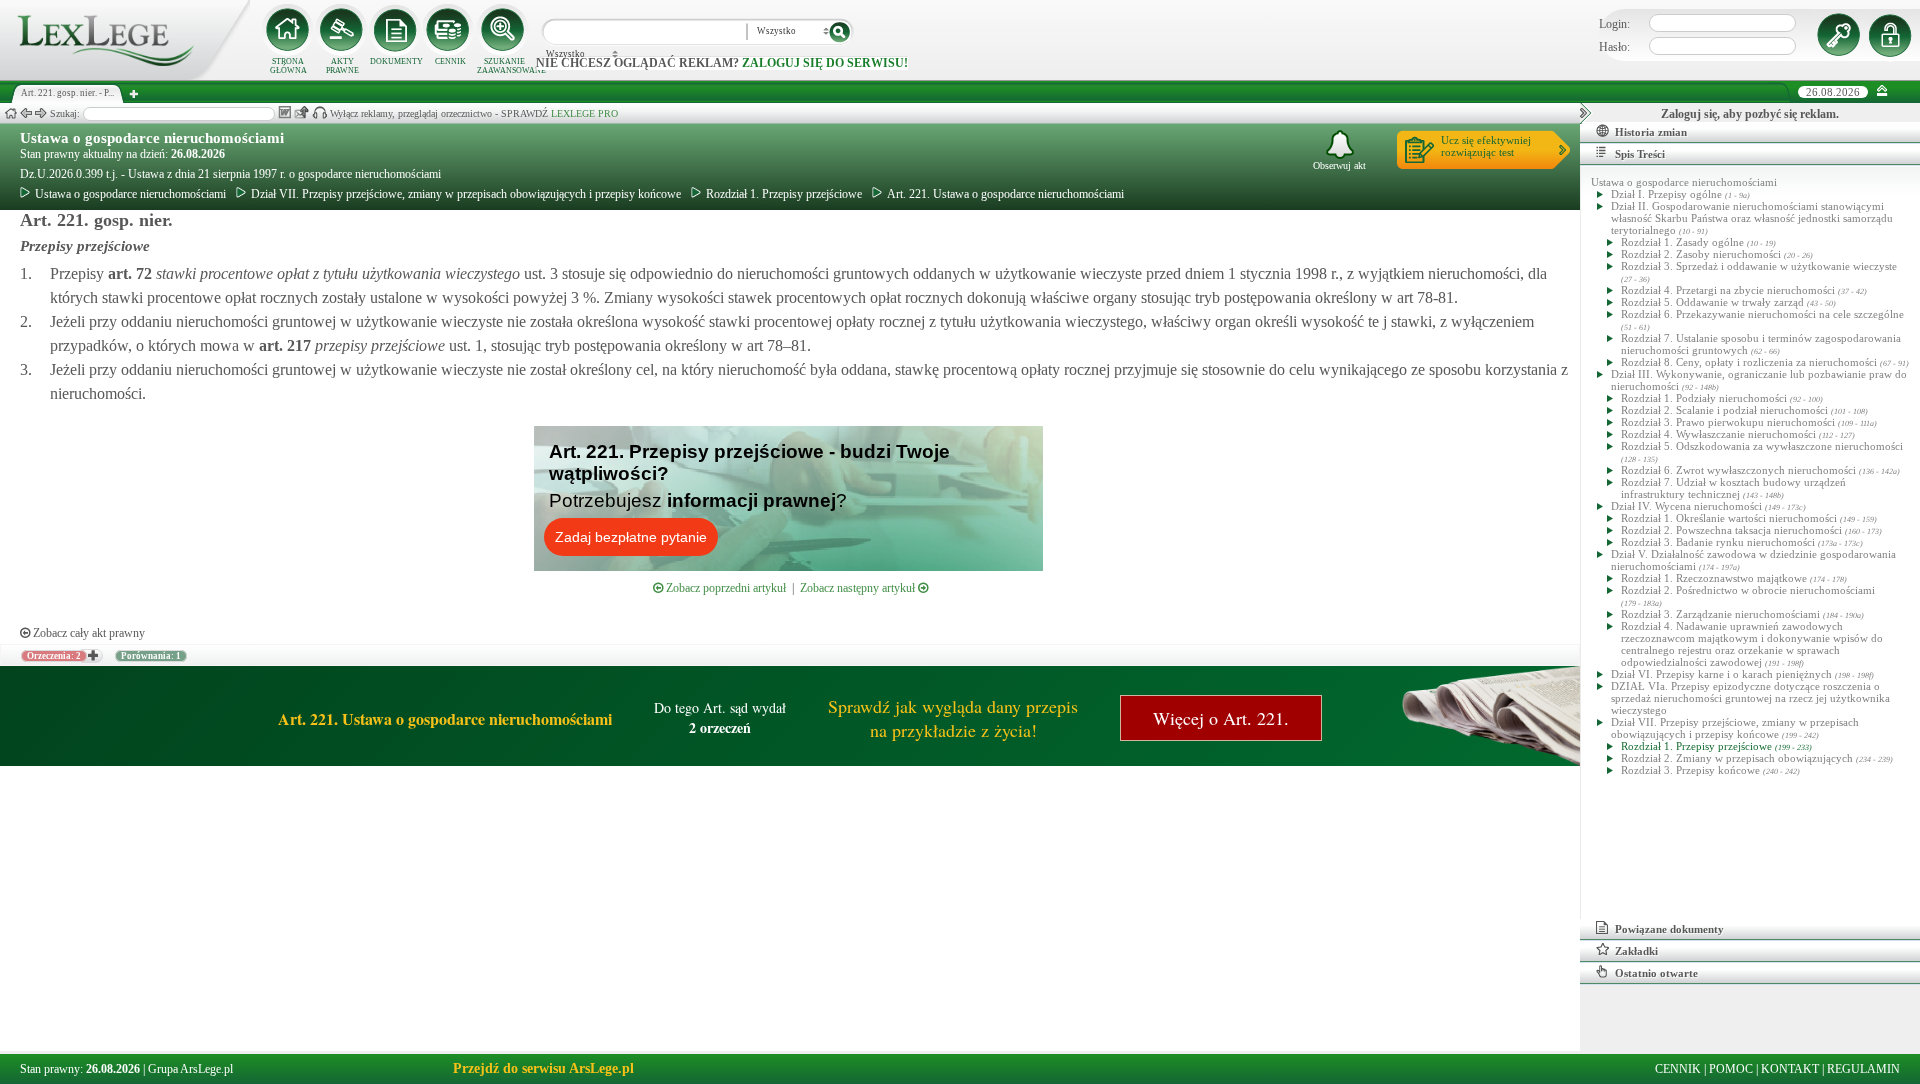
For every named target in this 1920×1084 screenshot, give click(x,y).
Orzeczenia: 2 (54, 656)
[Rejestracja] (1893, 35)
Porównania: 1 (151, 656)
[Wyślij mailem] (301, 112)
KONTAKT (1790, 1069)
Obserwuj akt (1339, 165)
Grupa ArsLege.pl (190, 1069)
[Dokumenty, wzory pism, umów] (396, 30)
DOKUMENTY (396, 61)
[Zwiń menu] (1882, 91)
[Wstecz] (26, 113)
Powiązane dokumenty (1669, 929)
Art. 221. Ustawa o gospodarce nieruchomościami (1005, 194)
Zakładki (1636, 951)
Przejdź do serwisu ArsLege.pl (543, 1068)
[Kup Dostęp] (450, 30)
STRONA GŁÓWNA (288, 66)
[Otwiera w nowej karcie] (92, 656)
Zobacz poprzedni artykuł (724, 588)
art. (128, 273)
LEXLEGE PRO (584, 113)
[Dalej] (41, 113)
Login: (1614, 24)
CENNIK (450, 61)
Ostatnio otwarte (1656, 973)
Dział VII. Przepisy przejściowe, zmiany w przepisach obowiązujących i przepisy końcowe (466, 194)
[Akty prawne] (342, 30)
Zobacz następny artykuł (859, 588)
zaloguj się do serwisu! (825, 63)
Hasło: (1614, 47)
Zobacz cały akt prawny (87, 633)
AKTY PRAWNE (342, 66)
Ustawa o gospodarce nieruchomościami (152, 138)
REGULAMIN (1863, 1069)
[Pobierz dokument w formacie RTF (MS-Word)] (284, 112)
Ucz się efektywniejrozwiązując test (1486, 146)
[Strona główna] (125, 76)
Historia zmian (1651, 132)
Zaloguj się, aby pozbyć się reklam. (1750, 114)
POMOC (1731, 1069)
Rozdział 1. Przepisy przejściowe (784, 194)
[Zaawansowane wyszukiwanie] (504, 30)
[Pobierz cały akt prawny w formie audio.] (319, 112)
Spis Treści (1640, 154)
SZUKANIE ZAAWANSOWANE (504, 66)
